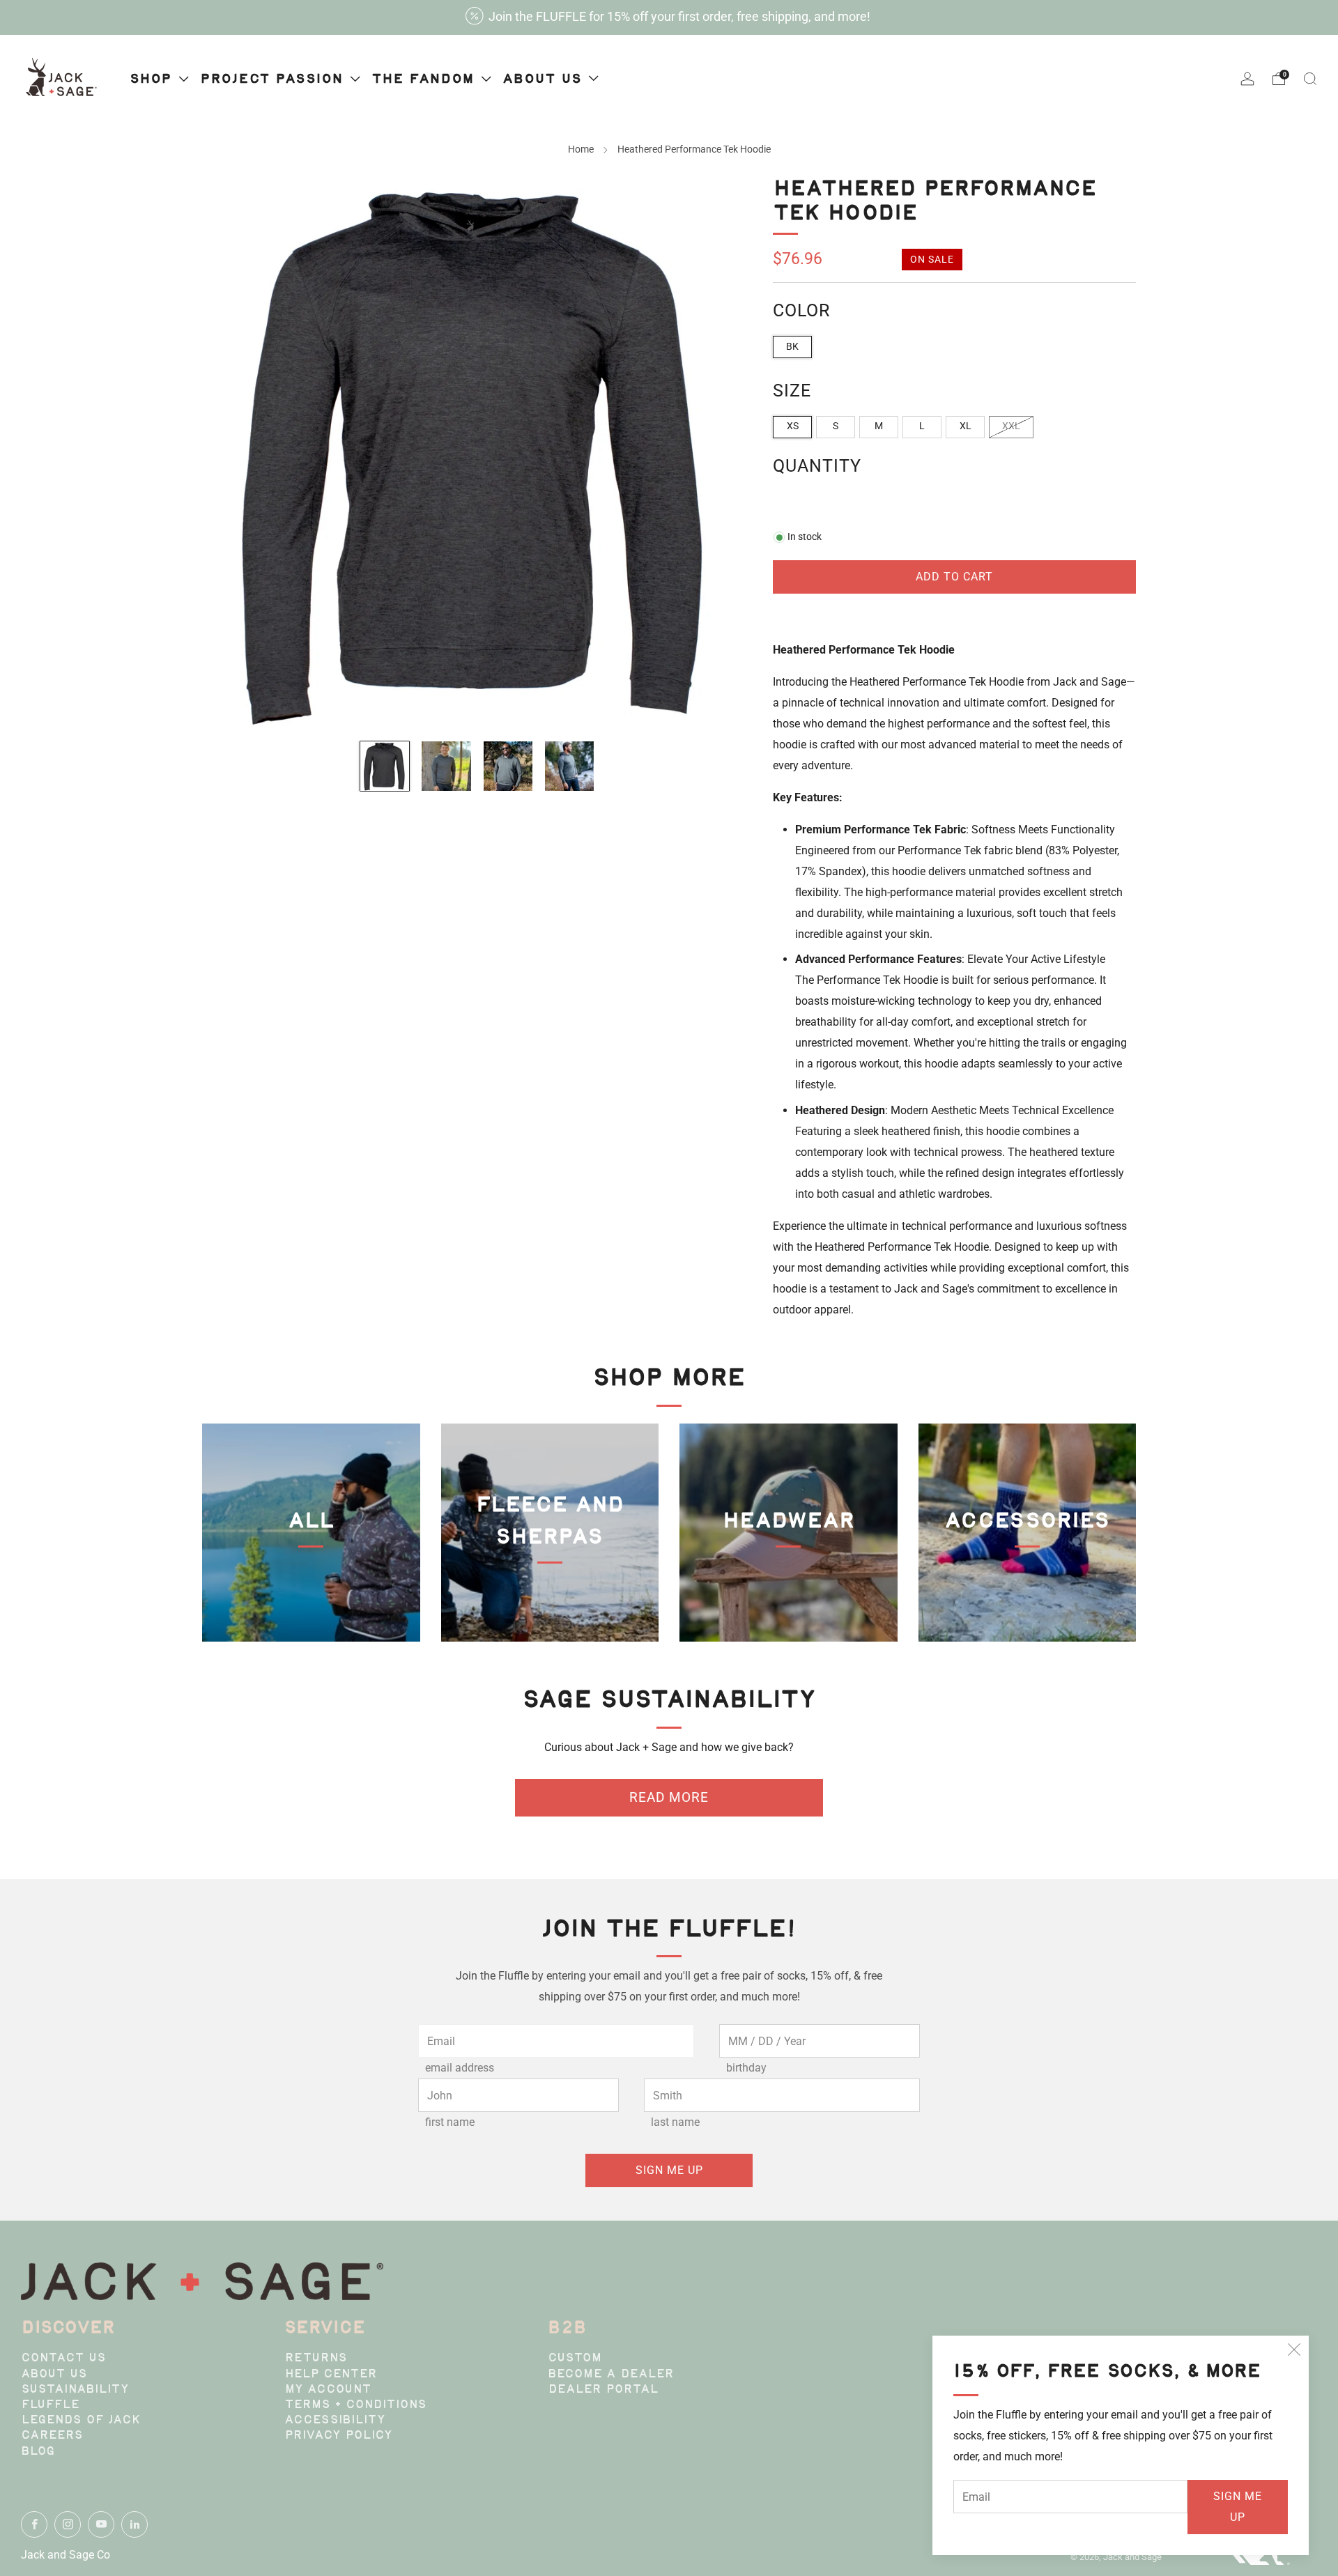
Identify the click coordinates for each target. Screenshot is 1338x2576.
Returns (316, 2359)
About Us (54, 2375)
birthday (746, 2068)
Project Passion (274, 79)
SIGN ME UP (1238, 2507)
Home (581, 149)
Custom (575, 2359)
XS (793, 426)
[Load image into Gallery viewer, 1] (385, 766)
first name (450, 2122)
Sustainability (75, 2390)
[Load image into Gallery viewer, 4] (569, 766)
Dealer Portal (603, 2390)
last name (675, 2122)
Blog (38, 2452)
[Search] (1310, 79)
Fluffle (50, 2405)
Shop (153, 79)
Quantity (817, 466)
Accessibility (335, 2421)
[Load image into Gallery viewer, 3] (508, 766)
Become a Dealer (611, 2375)
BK (792, 347)
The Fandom (425, 79)
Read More (669, 1797)
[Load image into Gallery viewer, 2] (446, 766)
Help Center (331, 2375)
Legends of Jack (81, 2421)
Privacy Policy (338, 2436)
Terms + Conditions (355, 2405)
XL (966, 426)
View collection (311, 1590)
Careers (52, 2436)
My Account (328, 2390)
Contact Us (63, 2359)
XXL (1011, 426)
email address (460, 2068)
